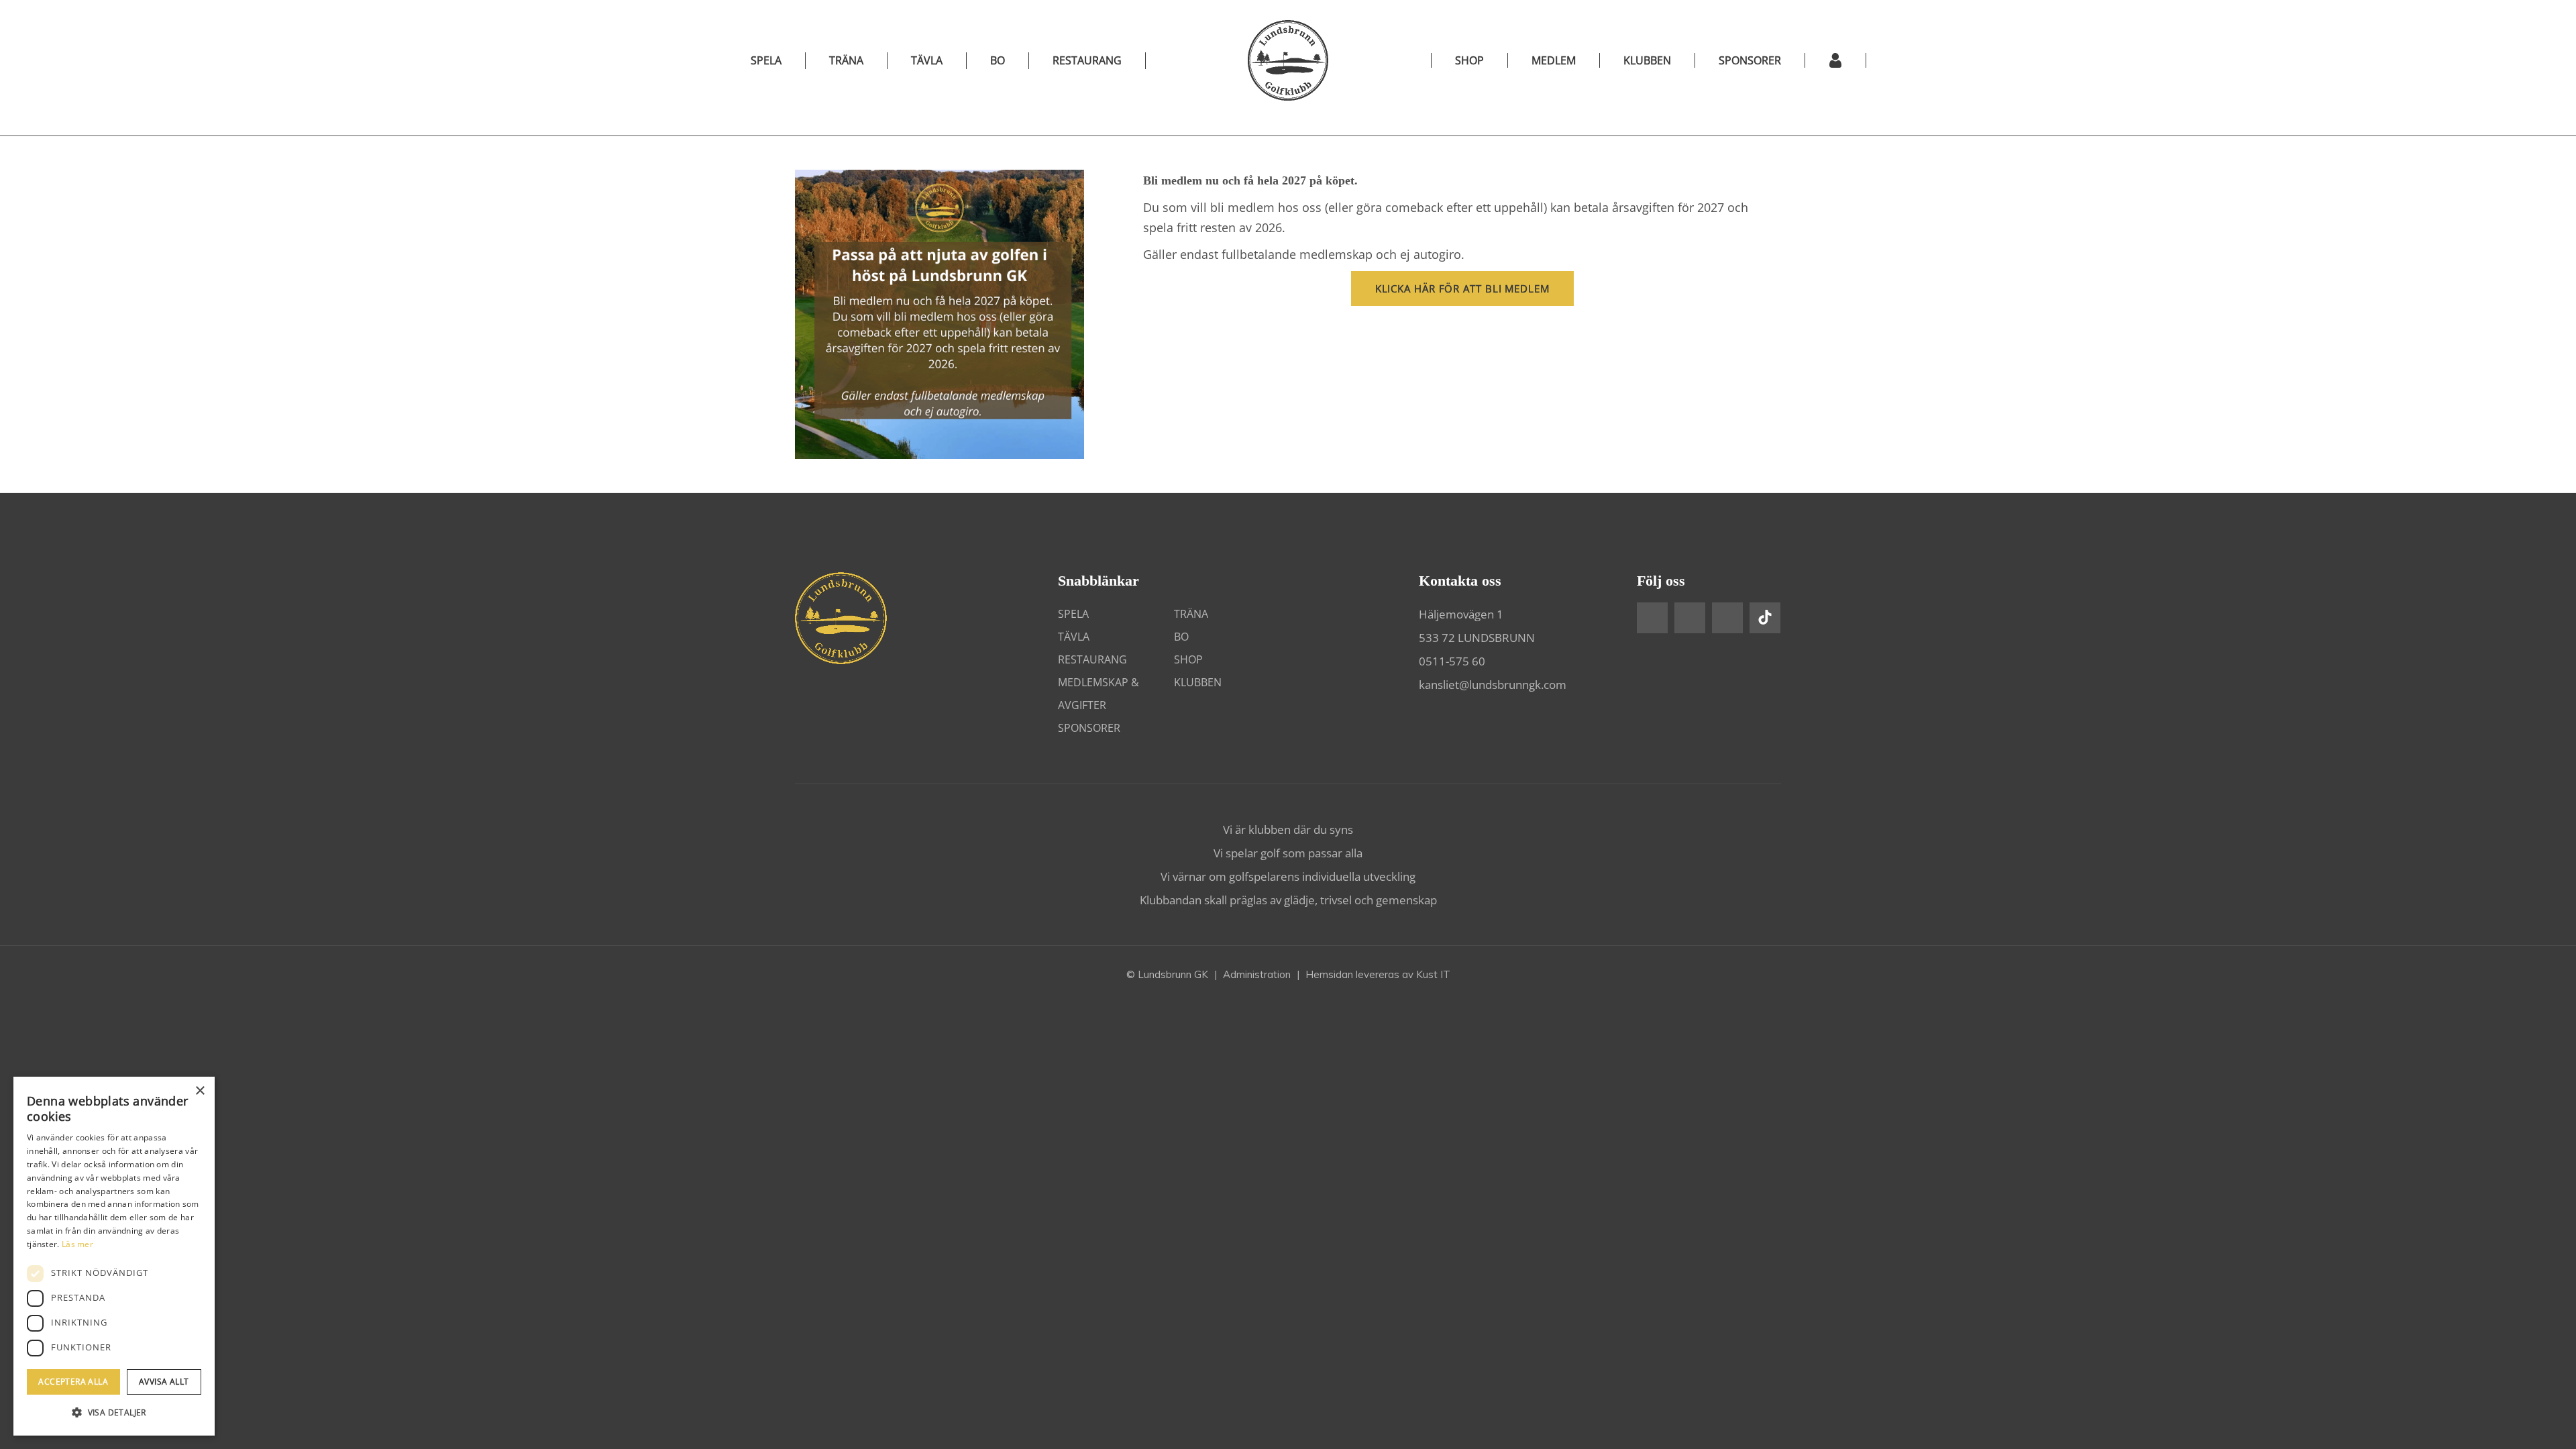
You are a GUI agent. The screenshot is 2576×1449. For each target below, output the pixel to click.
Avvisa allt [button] (164, 1382)
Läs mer (77, 1244)
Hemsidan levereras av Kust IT (1378, 974)
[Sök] (1897, 60)
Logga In (1836, 60)
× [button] (200, 1091)
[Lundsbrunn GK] (1288, 60)
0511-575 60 (1452, 661)
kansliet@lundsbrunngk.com (1493, 685)
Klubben (1198, 682)
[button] (114, 1413)
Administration (1257, 974)
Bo (998, 60)
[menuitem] (1469, 60)
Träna (846, 60)
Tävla (927, 60)
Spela (766, 60)
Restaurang (1087, 60)
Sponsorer (1089, 728)
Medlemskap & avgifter (1098, 694)
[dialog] (114, 1256)
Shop (1188, 659)
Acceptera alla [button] (73, 1382)
